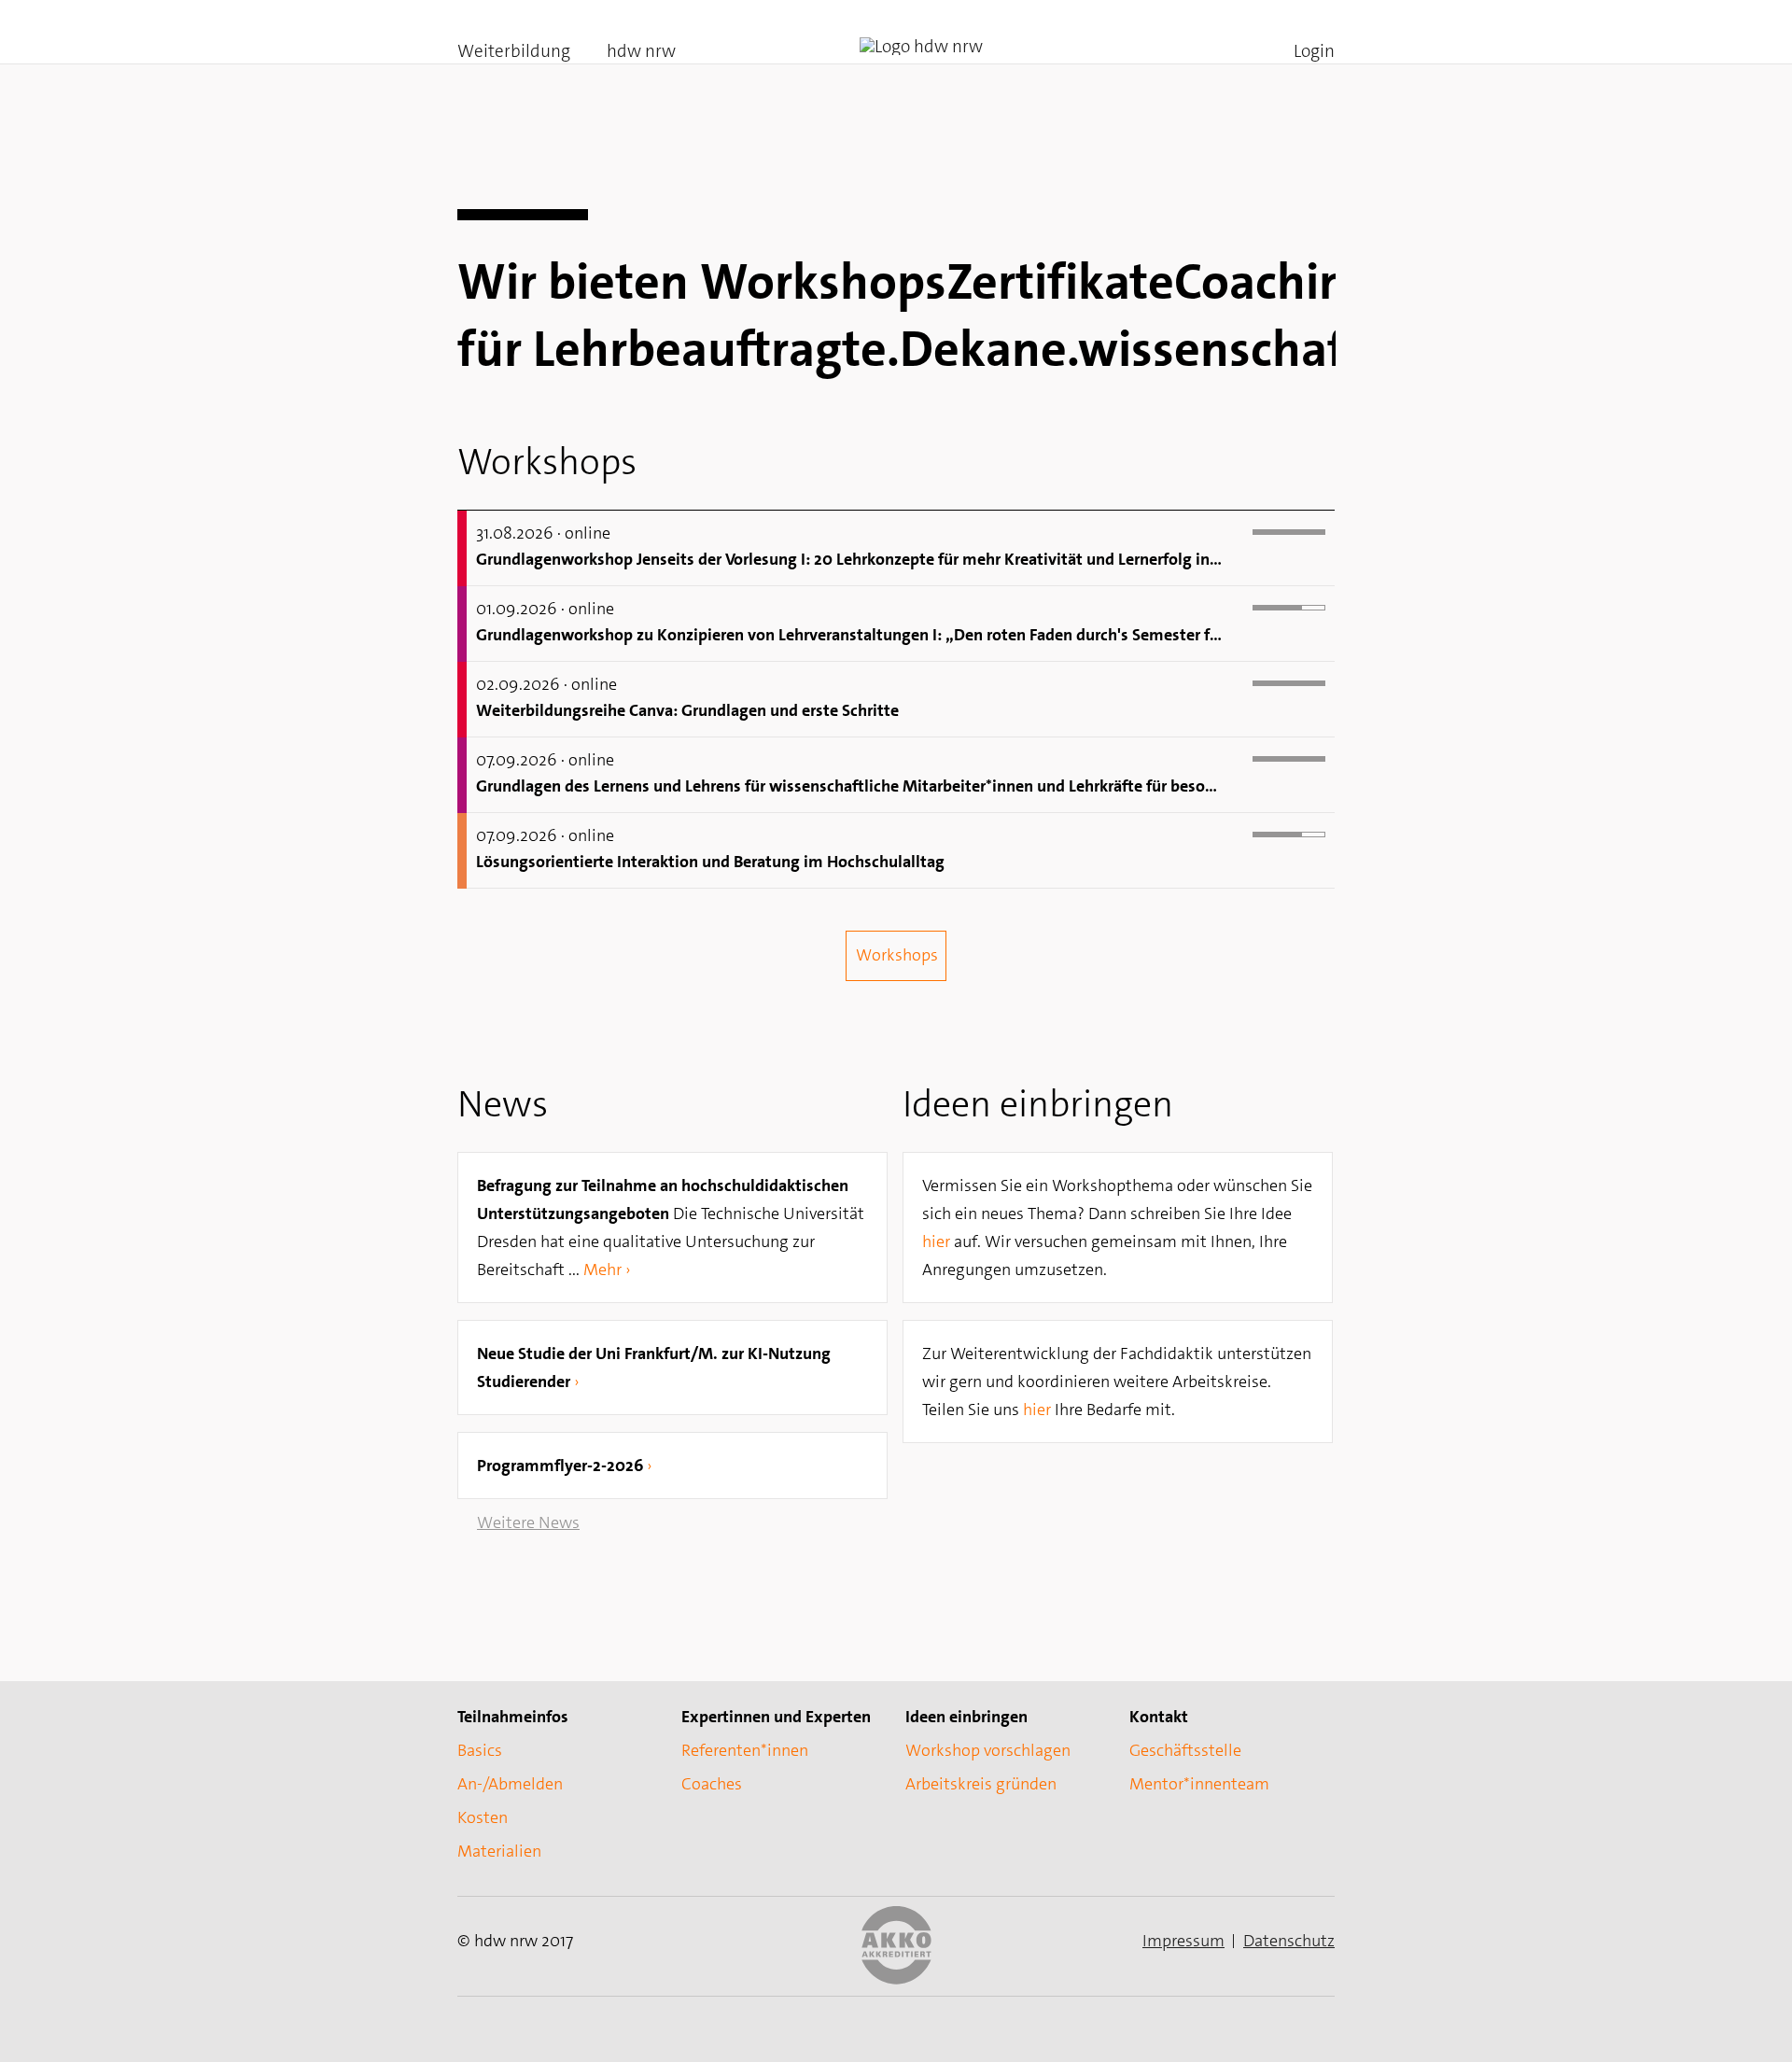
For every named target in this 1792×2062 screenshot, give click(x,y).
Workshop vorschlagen (988, 1750)
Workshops (897, 955)
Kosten (483, 1817)
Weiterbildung (514, 51)
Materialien (499, 1851)
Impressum (1183, 1941)
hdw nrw (641, 51)
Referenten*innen (745, 1750)
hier (936, 1241)
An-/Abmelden (510, 1784)
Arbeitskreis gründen (981, 1784)
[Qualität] (896, 1979)
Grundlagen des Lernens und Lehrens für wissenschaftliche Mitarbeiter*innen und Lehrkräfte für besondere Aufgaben (850, 786)
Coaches (712, 1784)
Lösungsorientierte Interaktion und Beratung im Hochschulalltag (710, 862)
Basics (480, 1750)
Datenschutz (1289, 1941)
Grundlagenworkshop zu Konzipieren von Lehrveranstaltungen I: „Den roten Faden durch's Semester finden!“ (850, 635)
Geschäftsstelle (1185, 1750)
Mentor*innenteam (1199, 1784)
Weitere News (528, 1522)
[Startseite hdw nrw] (921, 47)
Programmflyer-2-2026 (560, 1466)
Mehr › (607, 1269)
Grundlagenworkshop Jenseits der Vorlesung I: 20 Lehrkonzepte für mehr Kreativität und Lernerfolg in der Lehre (850, 559)
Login (1314, 51)
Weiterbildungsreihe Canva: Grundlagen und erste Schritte (687, 710)
